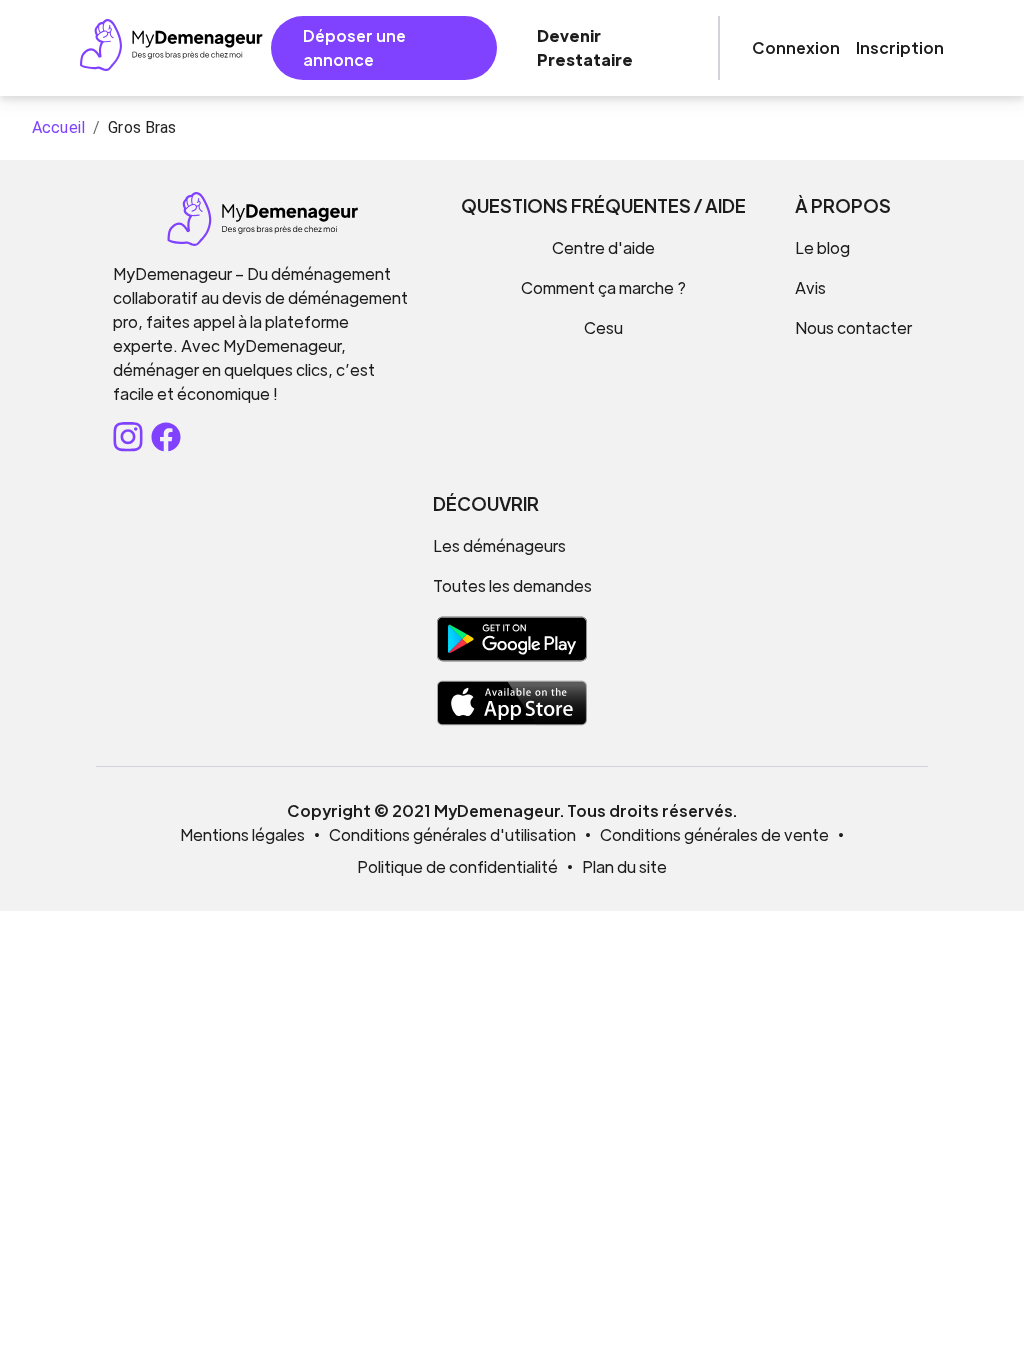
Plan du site (624, 866)
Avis (810, 287)
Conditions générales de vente (714, 834)
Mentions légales (242, 834)
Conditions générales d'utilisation (452, 834)
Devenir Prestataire (585, 47)
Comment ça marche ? (603, 287)
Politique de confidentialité (457, 866)
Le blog (822, 247)
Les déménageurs (499, 545)
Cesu (603, 327)
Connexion (796, 47)
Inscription (900, 47)
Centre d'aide (603, 247)
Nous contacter (853, 327)
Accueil (58, 127)
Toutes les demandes (512, 585)
